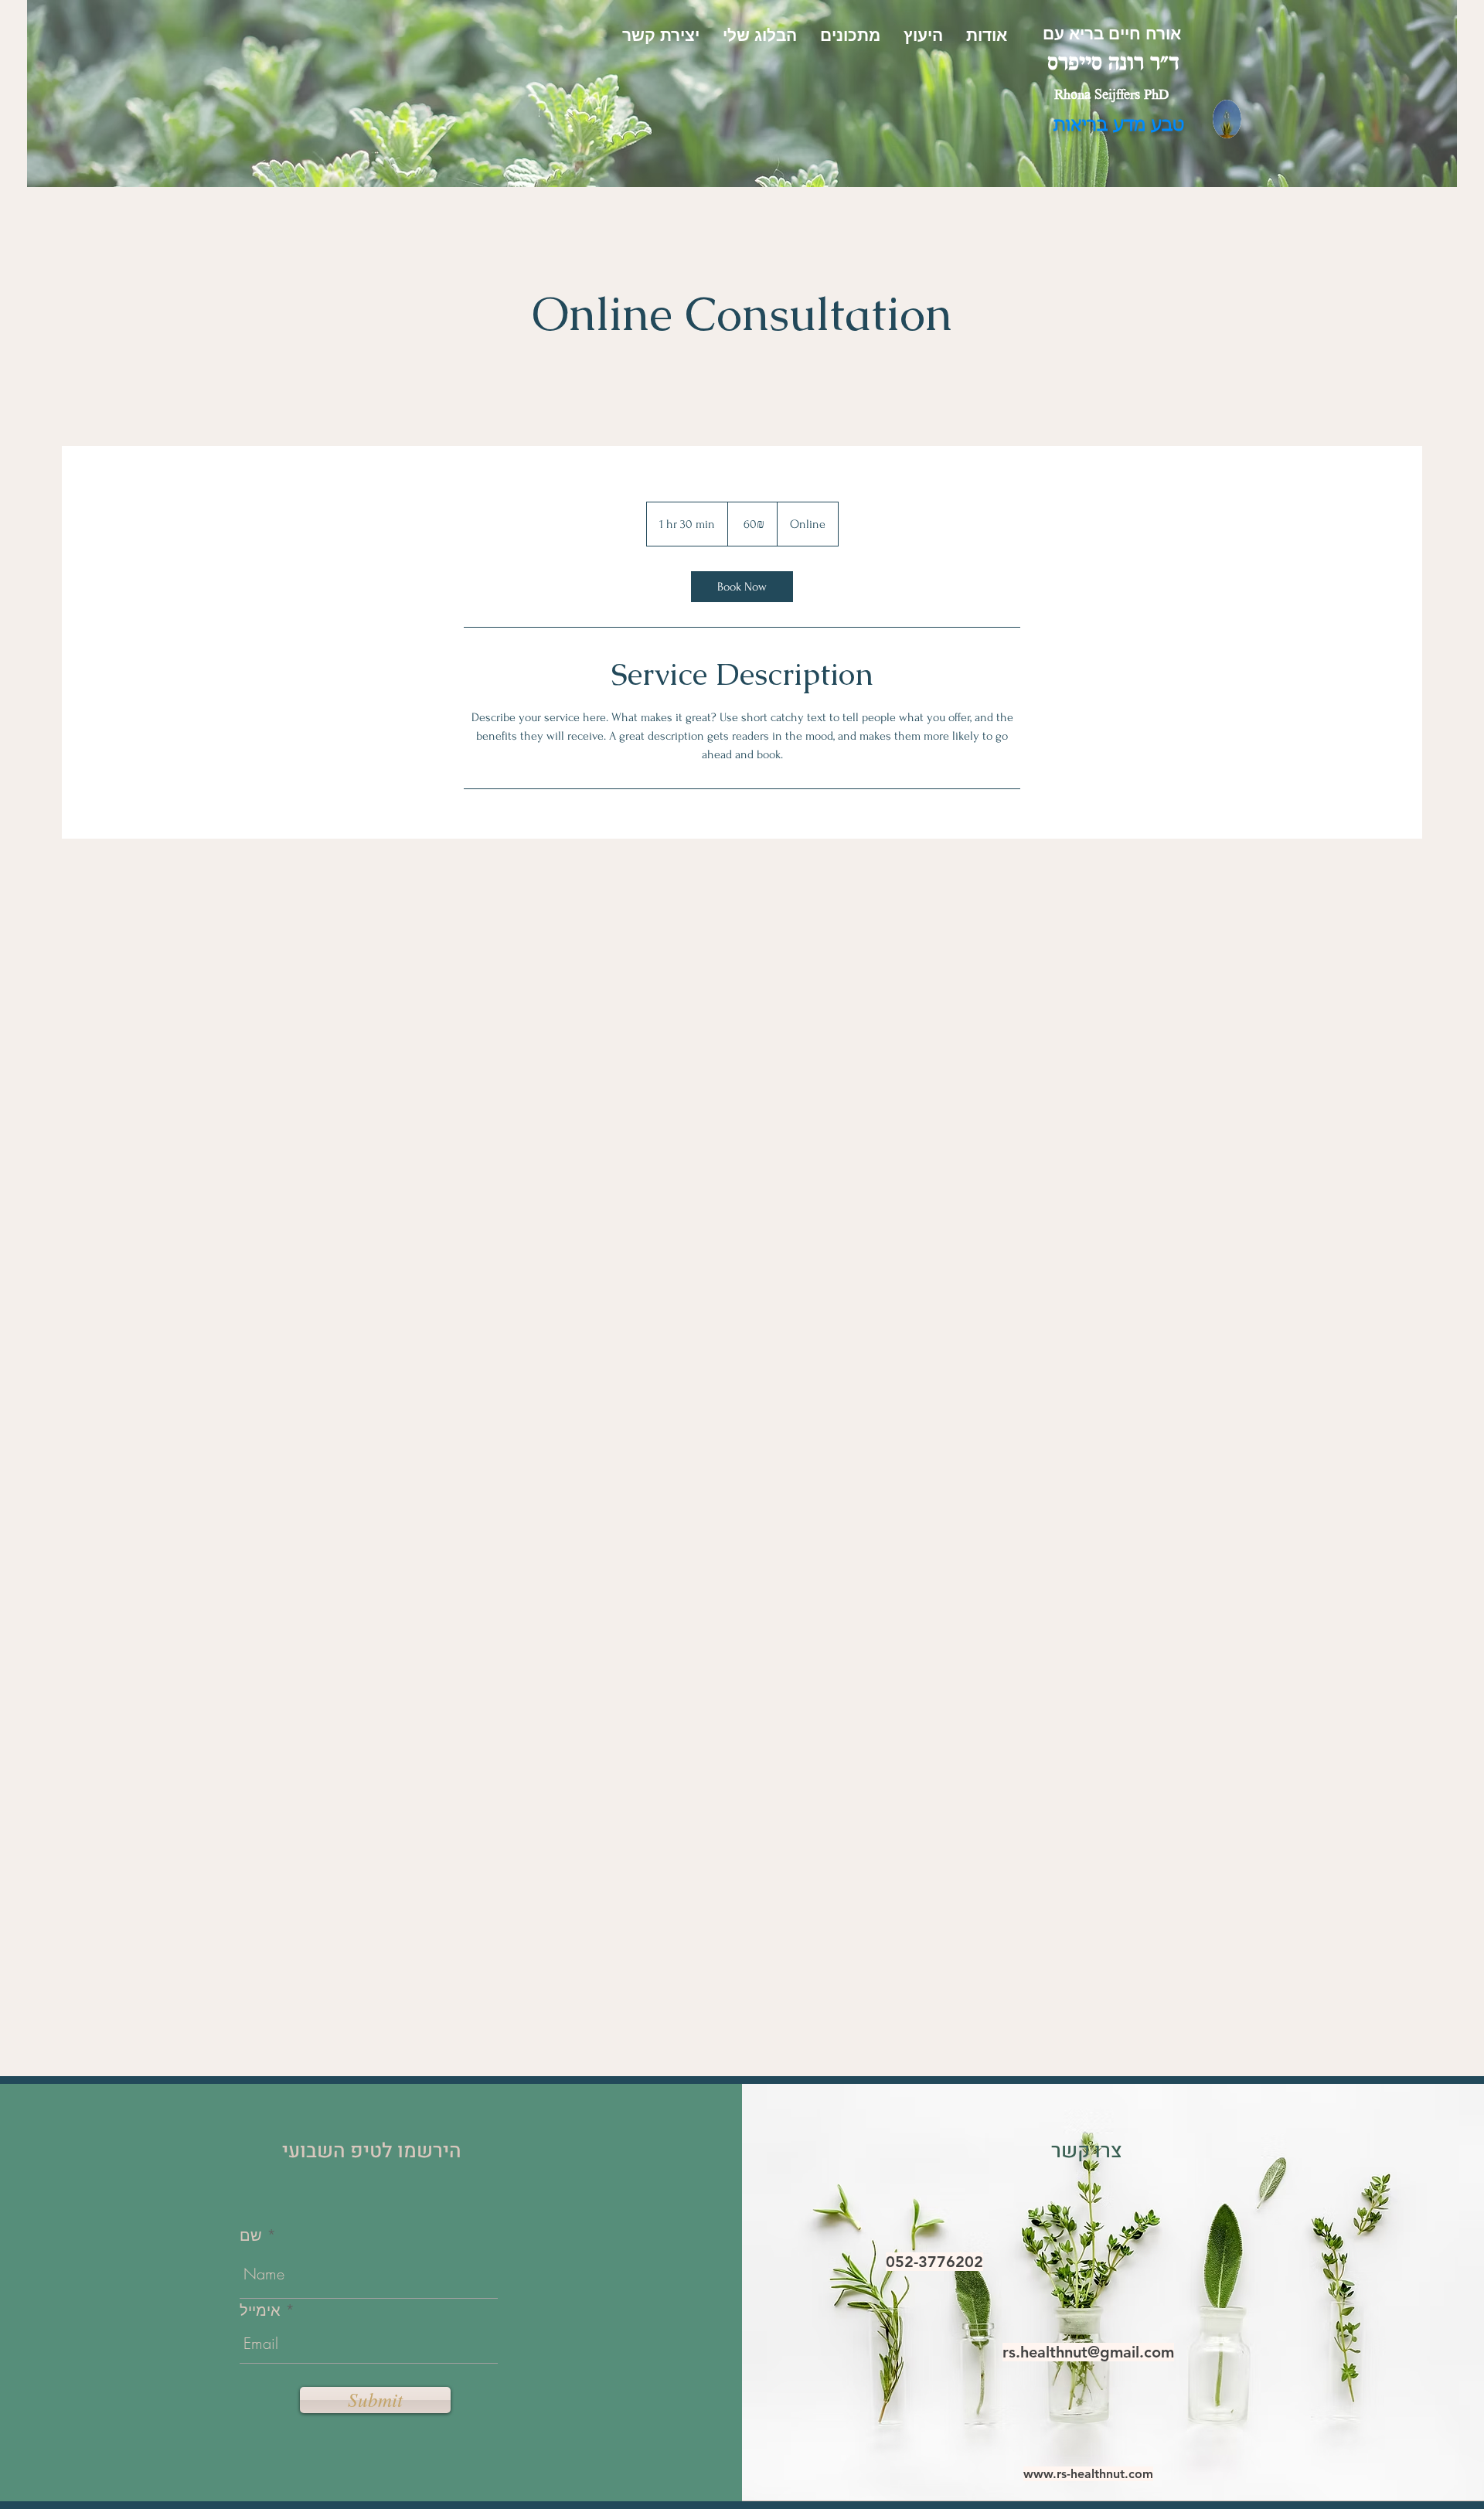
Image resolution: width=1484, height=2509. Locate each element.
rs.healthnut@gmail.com (1088, 2352)
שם (251, 2235)
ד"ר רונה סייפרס (1113, 65)
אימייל (260, 2310)
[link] (742, 587)
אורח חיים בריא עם (1112, 33)
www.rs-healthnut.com (1088, 2474)
